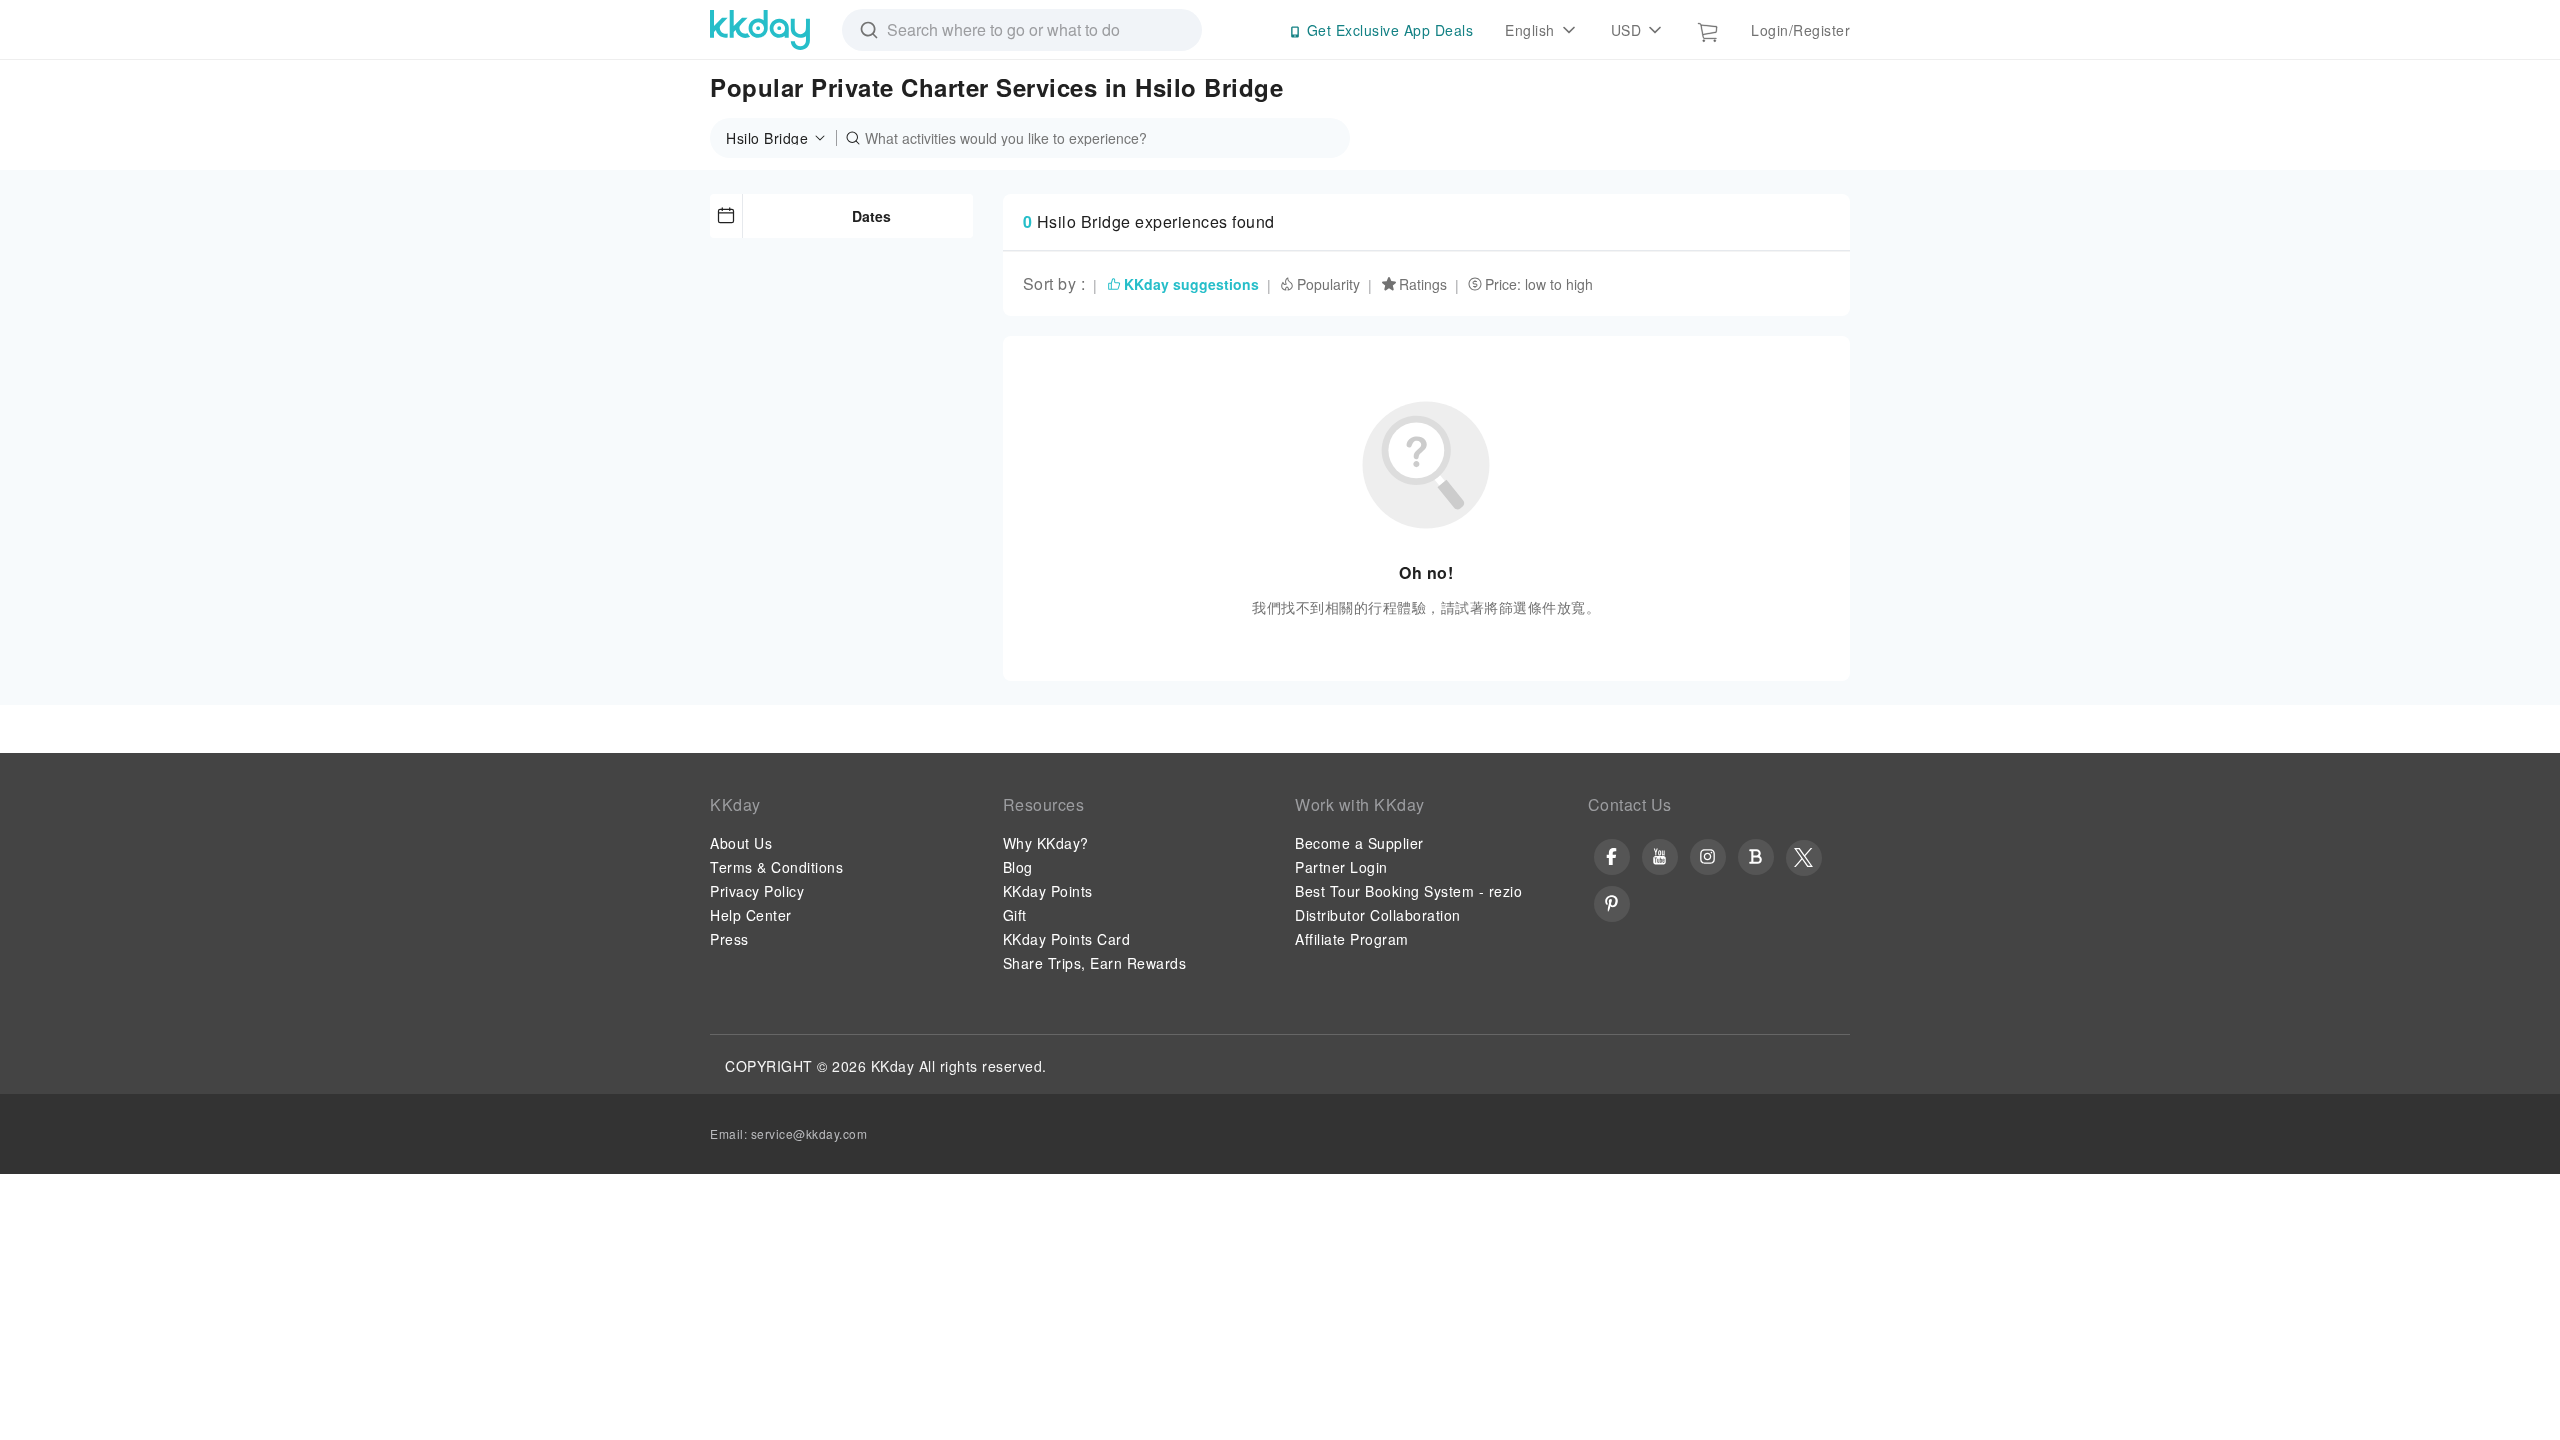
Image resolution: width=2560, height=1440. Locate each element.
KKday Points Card (1067, 939)
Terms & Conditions (776, 867)
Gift (1015, 915)
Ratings (1423, 284)
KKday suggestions (1191, 284)
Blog (1018, 867)
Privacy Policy (757, 891)
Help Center (751, 915)
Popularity (1328, 284)
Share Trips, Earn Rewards (1095, 963)
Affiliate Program (1352, 939)
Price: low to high (1539, 284)
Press (729, 939)
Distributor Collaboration (1378, 915)
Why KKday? (1046, 843)
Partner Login (1341, 867)
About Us (741, 843)
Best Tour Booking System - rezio (1408, 891)
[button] (781, 138)
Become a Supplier (1359, 843)
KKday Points (1048, 891)
